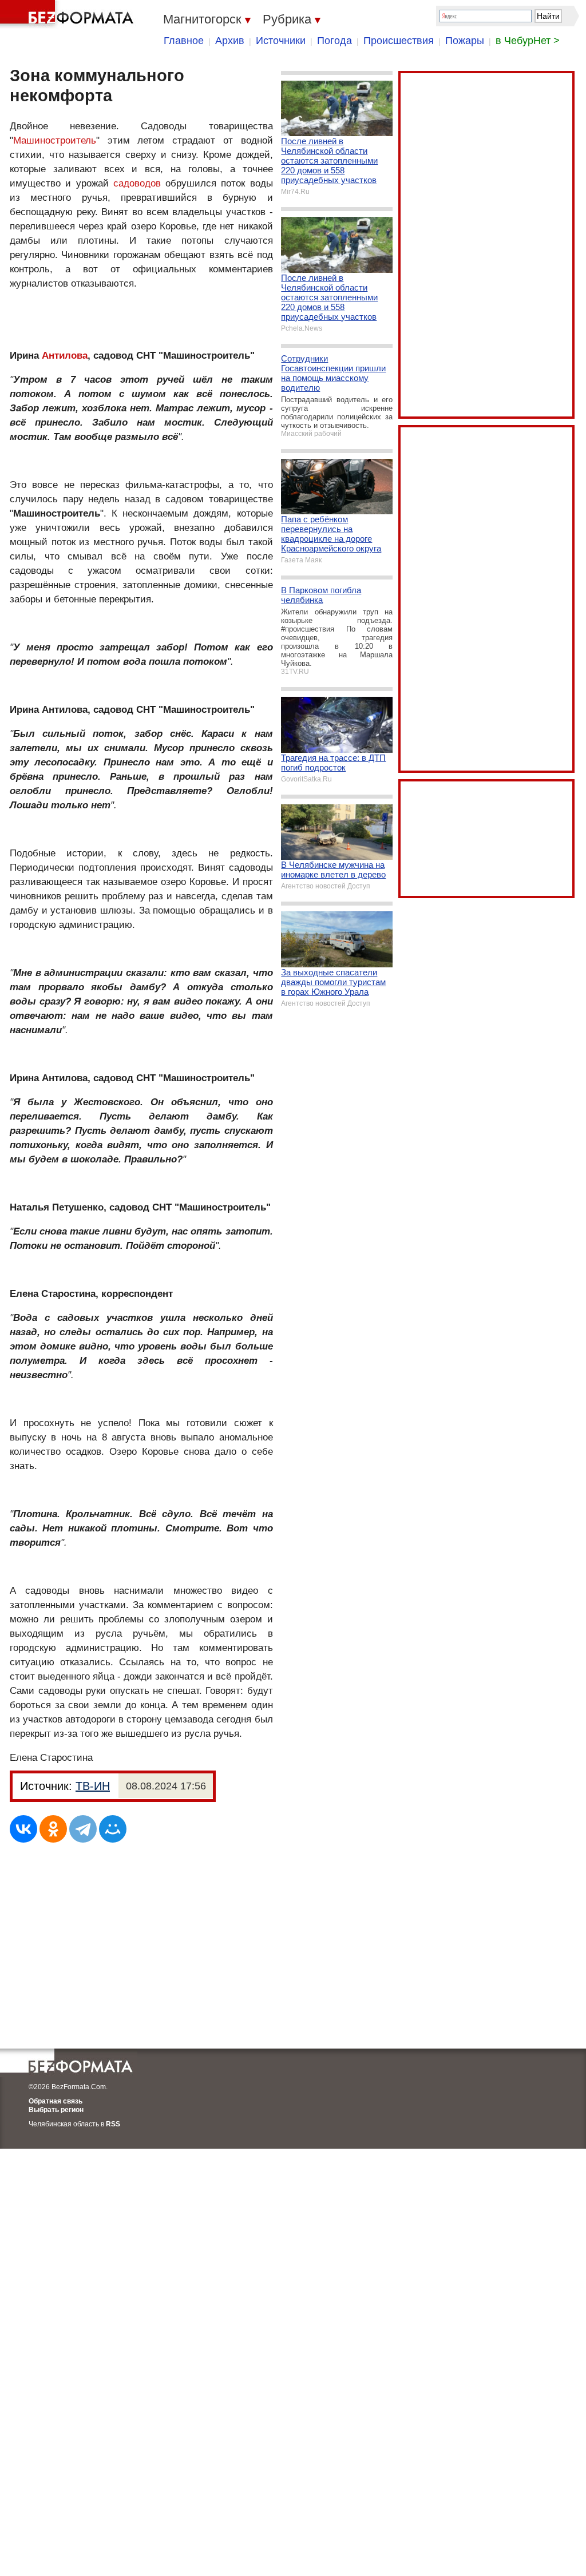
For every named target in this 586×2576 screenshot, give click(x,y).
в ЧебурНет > (528, 41)
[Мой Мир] (113, 1829)
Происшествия (399, 41)
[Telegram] (83, 1829)
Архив (230, 41)
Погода (334, 41)
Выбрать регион (56, 2110)
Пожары (465, 41)
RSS (113, 2124)
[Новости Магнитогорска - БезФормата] (69, 14)
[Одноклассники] (53, 1829)
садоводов (137, 183)
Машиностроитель (55, 140)
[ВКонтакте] (23, 1829)
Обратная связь (56, 2101)
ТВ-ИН (93, 1786)
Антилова (65, 356)
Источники (281, 41)
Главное (184, 41)
